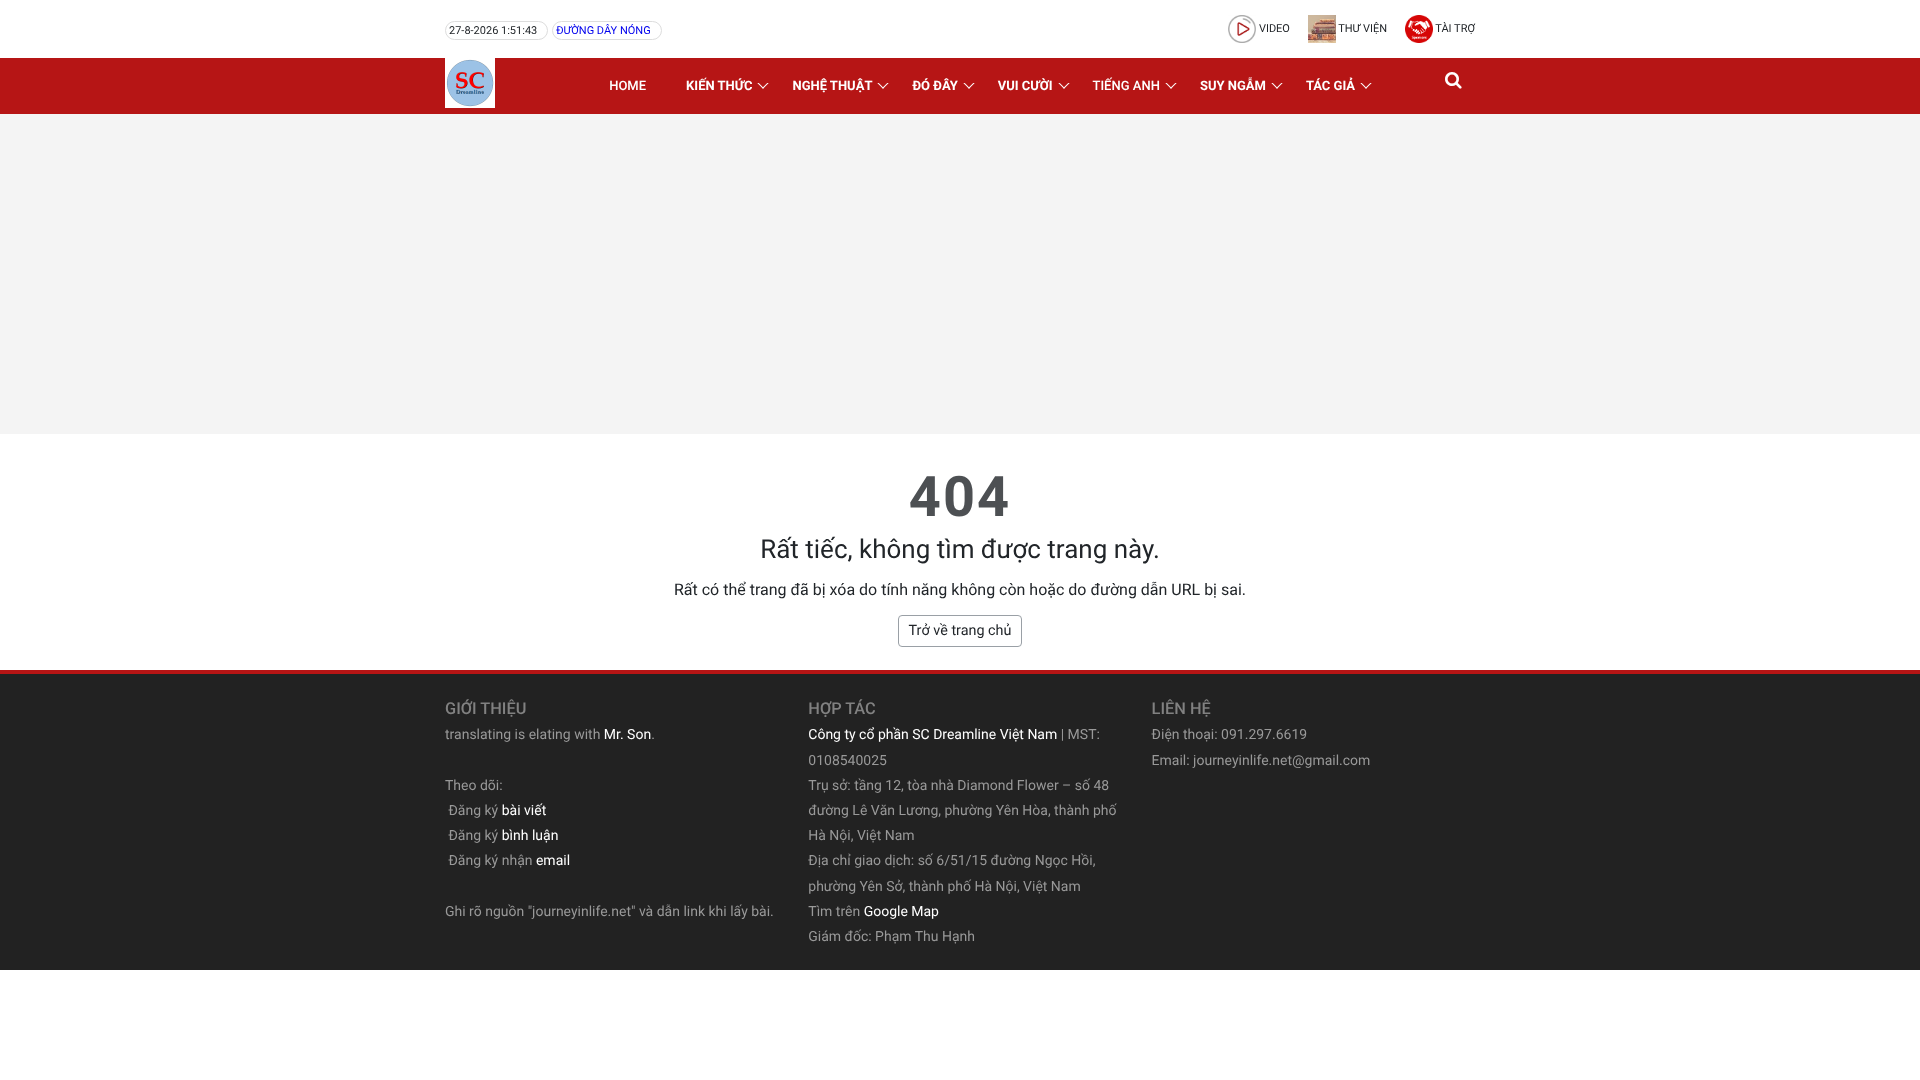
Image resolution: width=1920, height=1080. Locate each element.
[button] (1455, 86)
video (1273, 28)
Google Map (901, 912)
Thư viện (1361, 28)
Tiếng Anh (1126, 86)
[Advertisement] (960, 274)
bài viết (524, 811)
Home (627, 86)
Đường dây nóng (603, 30)
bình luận (530, 836)
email (553, 861)
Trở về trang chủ (960, 630)
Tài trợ (1454, 28)
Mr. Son (627, 735)
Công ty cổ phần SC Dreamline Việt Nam (932, 735)
